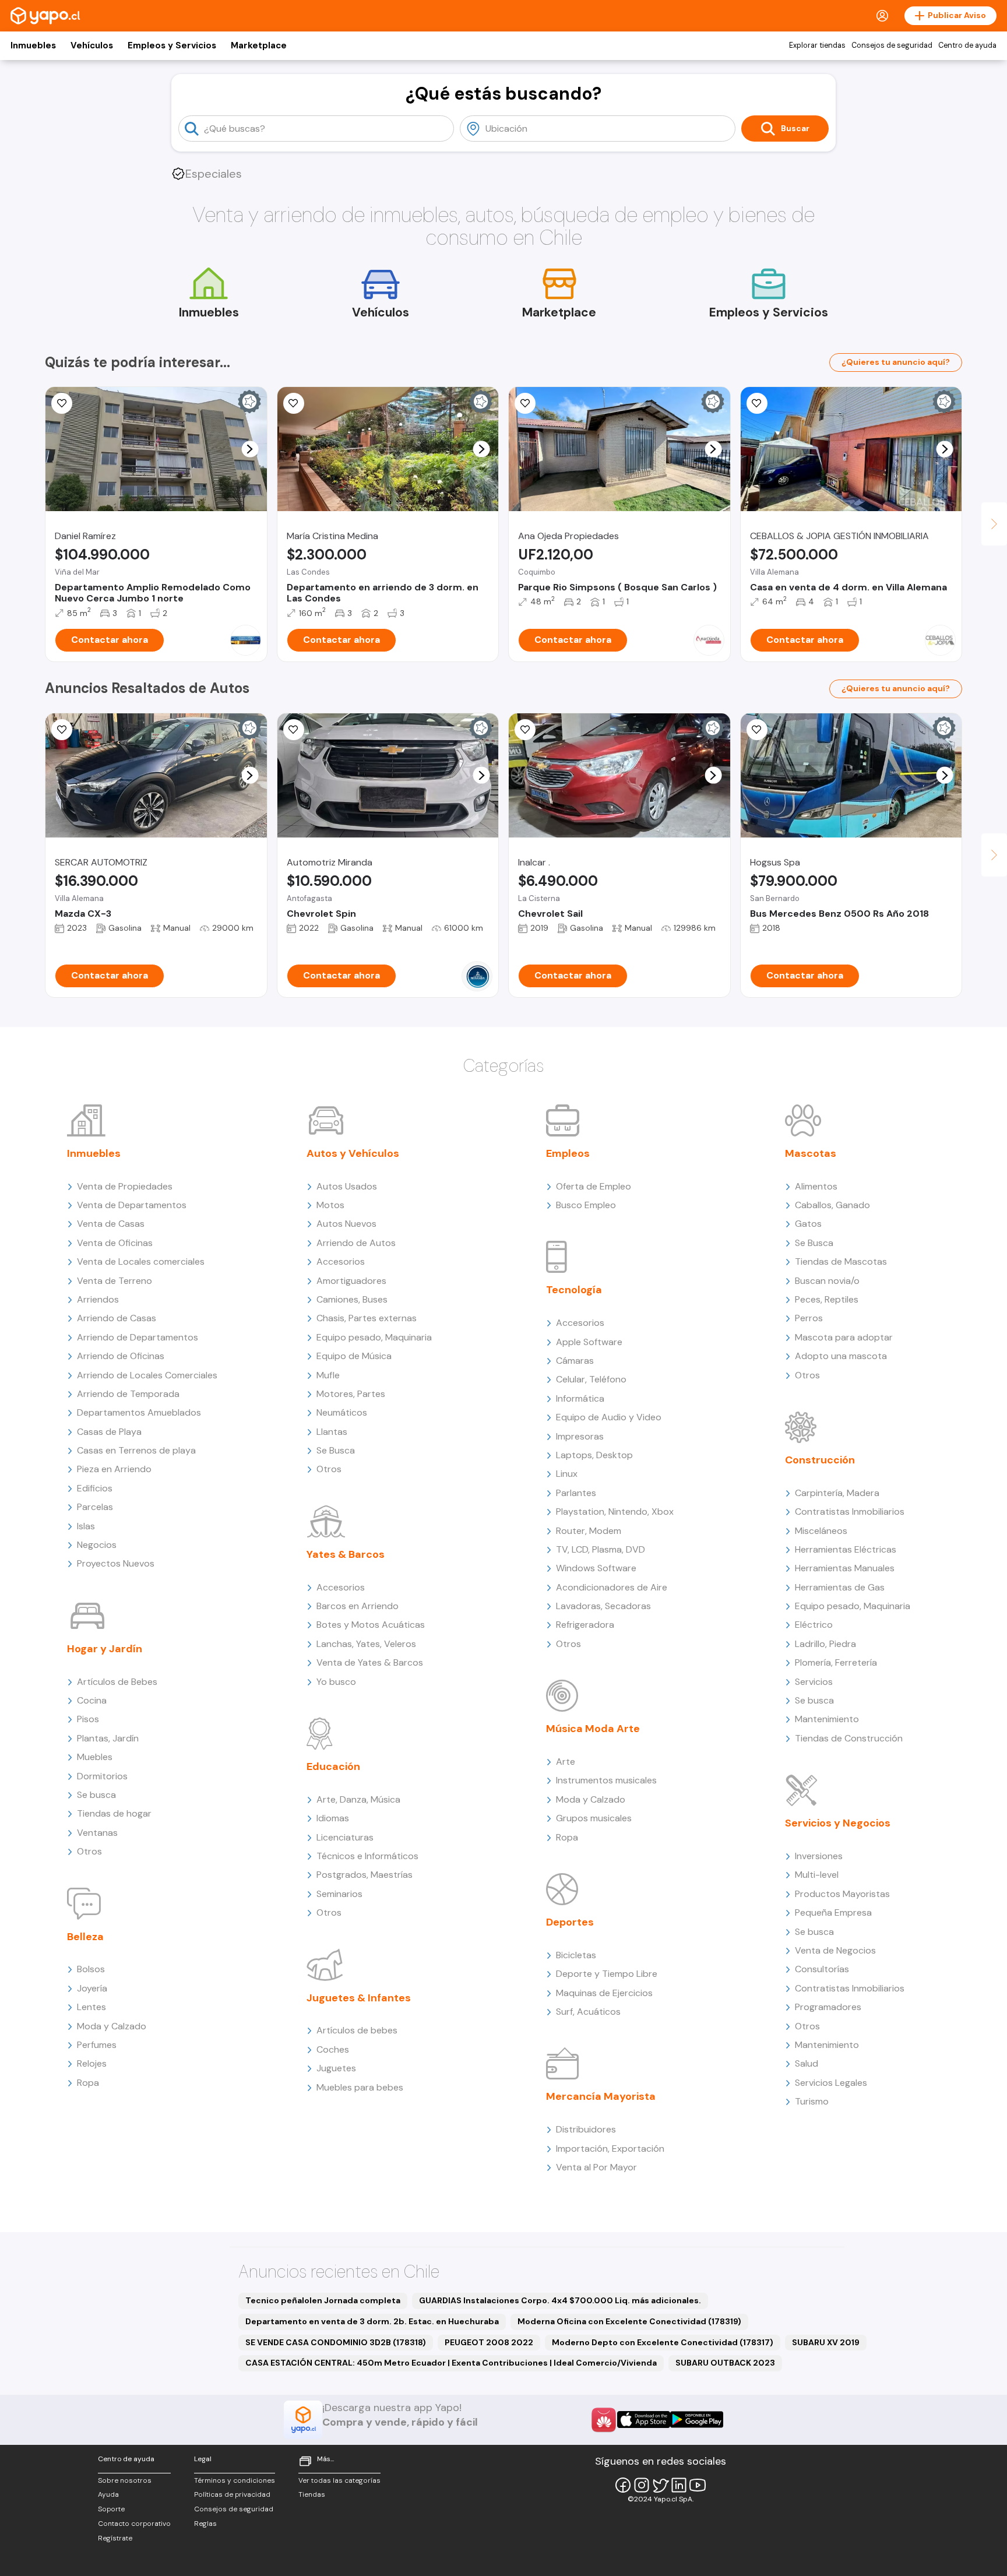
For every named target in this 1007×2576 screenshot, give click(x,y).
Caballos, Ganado (832, 1205)
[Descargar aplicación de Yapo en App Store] (644, 2420)
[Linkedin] (679, 2485)
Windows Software (596, 1568)
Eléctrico (814, 1625)
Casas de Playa (109, 1432)
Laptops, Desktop (594, 1455)
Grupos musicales (594, 1818)
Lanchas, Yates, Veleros (366, 1644)
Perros (809, 1318)
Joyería (92, 1988)
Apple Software (589, 1342)
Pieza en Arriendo (114, 1469)
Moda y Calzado (112, 2026)
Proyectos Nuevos (116, 1563)
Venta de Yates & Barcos (370, 1662)
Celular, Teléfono (591, 1379)
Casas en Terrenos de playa (136, 1450)
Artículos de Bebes (117, 1682)
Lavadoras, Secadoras (603, 1606)
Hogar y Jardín (105, 1649)
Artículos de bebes (357, 2030)
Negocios (97, 1545)
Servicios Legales (831, 2083)
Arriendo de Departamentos (138, 1337)
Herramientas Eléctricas (846, 1549)
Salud (807, 2063)
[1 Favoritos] (294, 403)
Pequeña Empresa (833, 1912)
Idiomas (333, 1818)
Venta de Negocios (835, 1950)
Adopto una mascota (841, 1356)
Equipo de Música (354, 1356)
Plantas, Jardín (108, 1738)
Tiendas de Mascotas (841, 1261)
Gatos (808, 1224)
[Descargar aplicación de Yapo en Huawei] (604, 2420)
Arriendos (98, 1299)
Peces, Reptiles (827, 1299)
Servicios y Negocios (838, 1823)
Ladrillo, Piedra (825, 1644)
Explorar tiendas (817, 45)
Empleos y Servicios (172, 45)
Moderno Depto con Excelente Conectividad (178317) (663, 2342)
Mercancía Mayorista (601, 2096)
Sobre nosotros (125, 2480)
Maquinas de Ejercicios (604, 1993)
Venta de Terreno (115, 1281)
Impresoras (580, 1436)
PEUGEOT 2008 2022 (489, 2342)
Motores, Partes (351, 1394)
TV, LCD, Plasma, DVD (601, 1549)
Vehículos (92, 45)
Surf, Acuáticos (588, 2012)
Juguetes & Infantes (359, 1998)
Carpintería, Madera (837, 1493)
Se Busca (336, 1450)
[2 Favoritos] (294, 730)
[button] (250, 449)
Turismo (812, 2101)
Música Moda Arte (593, 1729)
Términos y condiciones (235, 2480)
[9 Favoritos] (62, 403)
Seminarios (339, 1894)
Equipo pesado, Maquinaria (374, 1337)
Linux (567, 1474)
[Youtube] (698, 2485)
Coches (333, 2049)
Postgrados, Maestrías (365, 1875)
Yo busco (336, 1682)
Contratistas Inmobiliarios (850, 1512)
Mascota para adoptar (844, 1337)
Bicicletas (576, 1955)
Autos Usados (347, 1186)
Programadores (828, 2007)
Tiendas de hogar (114, 1813)
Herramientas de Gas (840, 1587)
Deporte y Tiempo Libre (607, 1974)
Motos (330, 1205)
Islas (86, 1526)
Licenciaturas (345, 1837)
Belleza (85, 1937)
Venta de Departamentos (132, 1205)
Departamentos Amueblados (139, 1412)
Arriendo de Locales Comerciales (147, 1375)
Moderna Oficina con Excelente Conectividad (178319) (629, 2321)
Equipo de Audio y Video (609, 1417)
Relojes (92, 2063)
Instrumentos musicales (606, 1780)
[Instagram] (642, 2485)
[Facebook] (623, 2485)
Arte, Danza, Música (358, 1799)
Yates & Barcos (346, 1554)
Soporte (111, 2509)
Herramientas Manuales (845, 1568)
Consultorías (822, 1969)
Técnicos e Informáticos (367, 1856)
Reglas (205, 2524)
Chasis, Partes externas (367, 1318)
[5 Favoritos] (525, 403)
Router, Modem (589, 1531)
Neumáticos (342, 1412)
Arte (566, 1762)
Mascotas (811, 1153)
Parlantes (576, 1493)
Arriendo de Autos (356, 1243)
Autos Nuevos (346, 1224)
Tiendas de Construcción (849, 1738)
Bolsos (91, 1969)
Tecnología (574, 1290)
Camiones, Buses (352, 1299)
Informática (580, 1398)
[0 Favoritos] (757, 403)
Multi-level (817, 1875)
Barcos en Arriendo (358, 1606)
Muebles (95, 1757)
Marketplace (259, 45)
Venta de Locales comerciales (141, 1261)
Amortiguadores (351, 1281)
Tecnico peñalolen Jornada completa (323, 2300)
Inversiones (819, 1856)
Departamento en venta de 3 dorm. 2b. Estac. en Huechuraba (372, 2321)
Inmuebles (33, 45)
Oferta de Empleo (594, 1186)
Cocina (92, 1700)
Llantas (332, 1432)
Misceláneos (821, 1531)
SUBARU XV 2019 (826, 2342)
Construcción (820, 1460)
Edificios (95, 1488)
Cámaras (575, 1361)
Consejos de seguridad (892, 45)
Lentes (91, 2007)
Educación (333, 1766)
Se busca (96, 1795)
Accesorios (341, 1261)
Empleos (568, 1153)
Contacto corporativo (134, 2524)
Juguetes (336, 2068)
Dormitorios (102, 1776)
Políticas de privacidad (232, 2494)
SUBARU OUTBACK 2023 (725, 2363)
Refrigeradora (585, 1625)
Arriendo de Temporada (128, 1394)
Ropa (88, 2083)
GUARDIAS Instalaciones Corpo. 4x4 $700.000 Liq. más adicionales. (560, 2300)
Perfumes (97, 2045)
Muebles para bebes (360, 2087)
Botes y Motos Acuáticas (371, 1625)
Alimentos (816, 1186)
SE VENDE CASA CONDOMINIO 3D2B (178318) (336, 2342)
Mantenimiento (827, 1719)
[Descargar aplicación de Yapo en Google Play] (697, 2420)
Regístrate (115, 2538)
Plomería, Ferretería (836, 1662)
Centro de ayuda (967, 45)
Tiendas (312, 2494)
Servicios (814, 1682)
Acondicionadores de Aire (612, 1587)
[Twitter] (660, 2485)
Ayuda (108, 2494)
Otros (89, 1851)
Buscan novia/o (827, 1281)
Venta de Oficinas (115, 1243)
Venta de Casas (111, 1224)
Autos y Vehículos (353, 1153)
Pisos (88, 1719)
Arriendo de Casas (117, 1318)
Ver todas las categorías (339, 2480)
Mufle (328, 1375)
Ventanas (97, 1833)
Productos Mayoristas (842, 1894)
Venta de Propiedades (125, 1186)
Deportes (570, 1922)
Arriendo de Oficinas (121, 1356)
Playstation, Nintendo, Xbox (615, 1512)
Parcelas (95, 1507)
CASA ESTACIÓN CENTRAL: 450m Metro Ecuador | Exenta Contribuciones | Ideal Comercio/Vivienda (451, 2363)
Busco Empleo (586, 1205)
